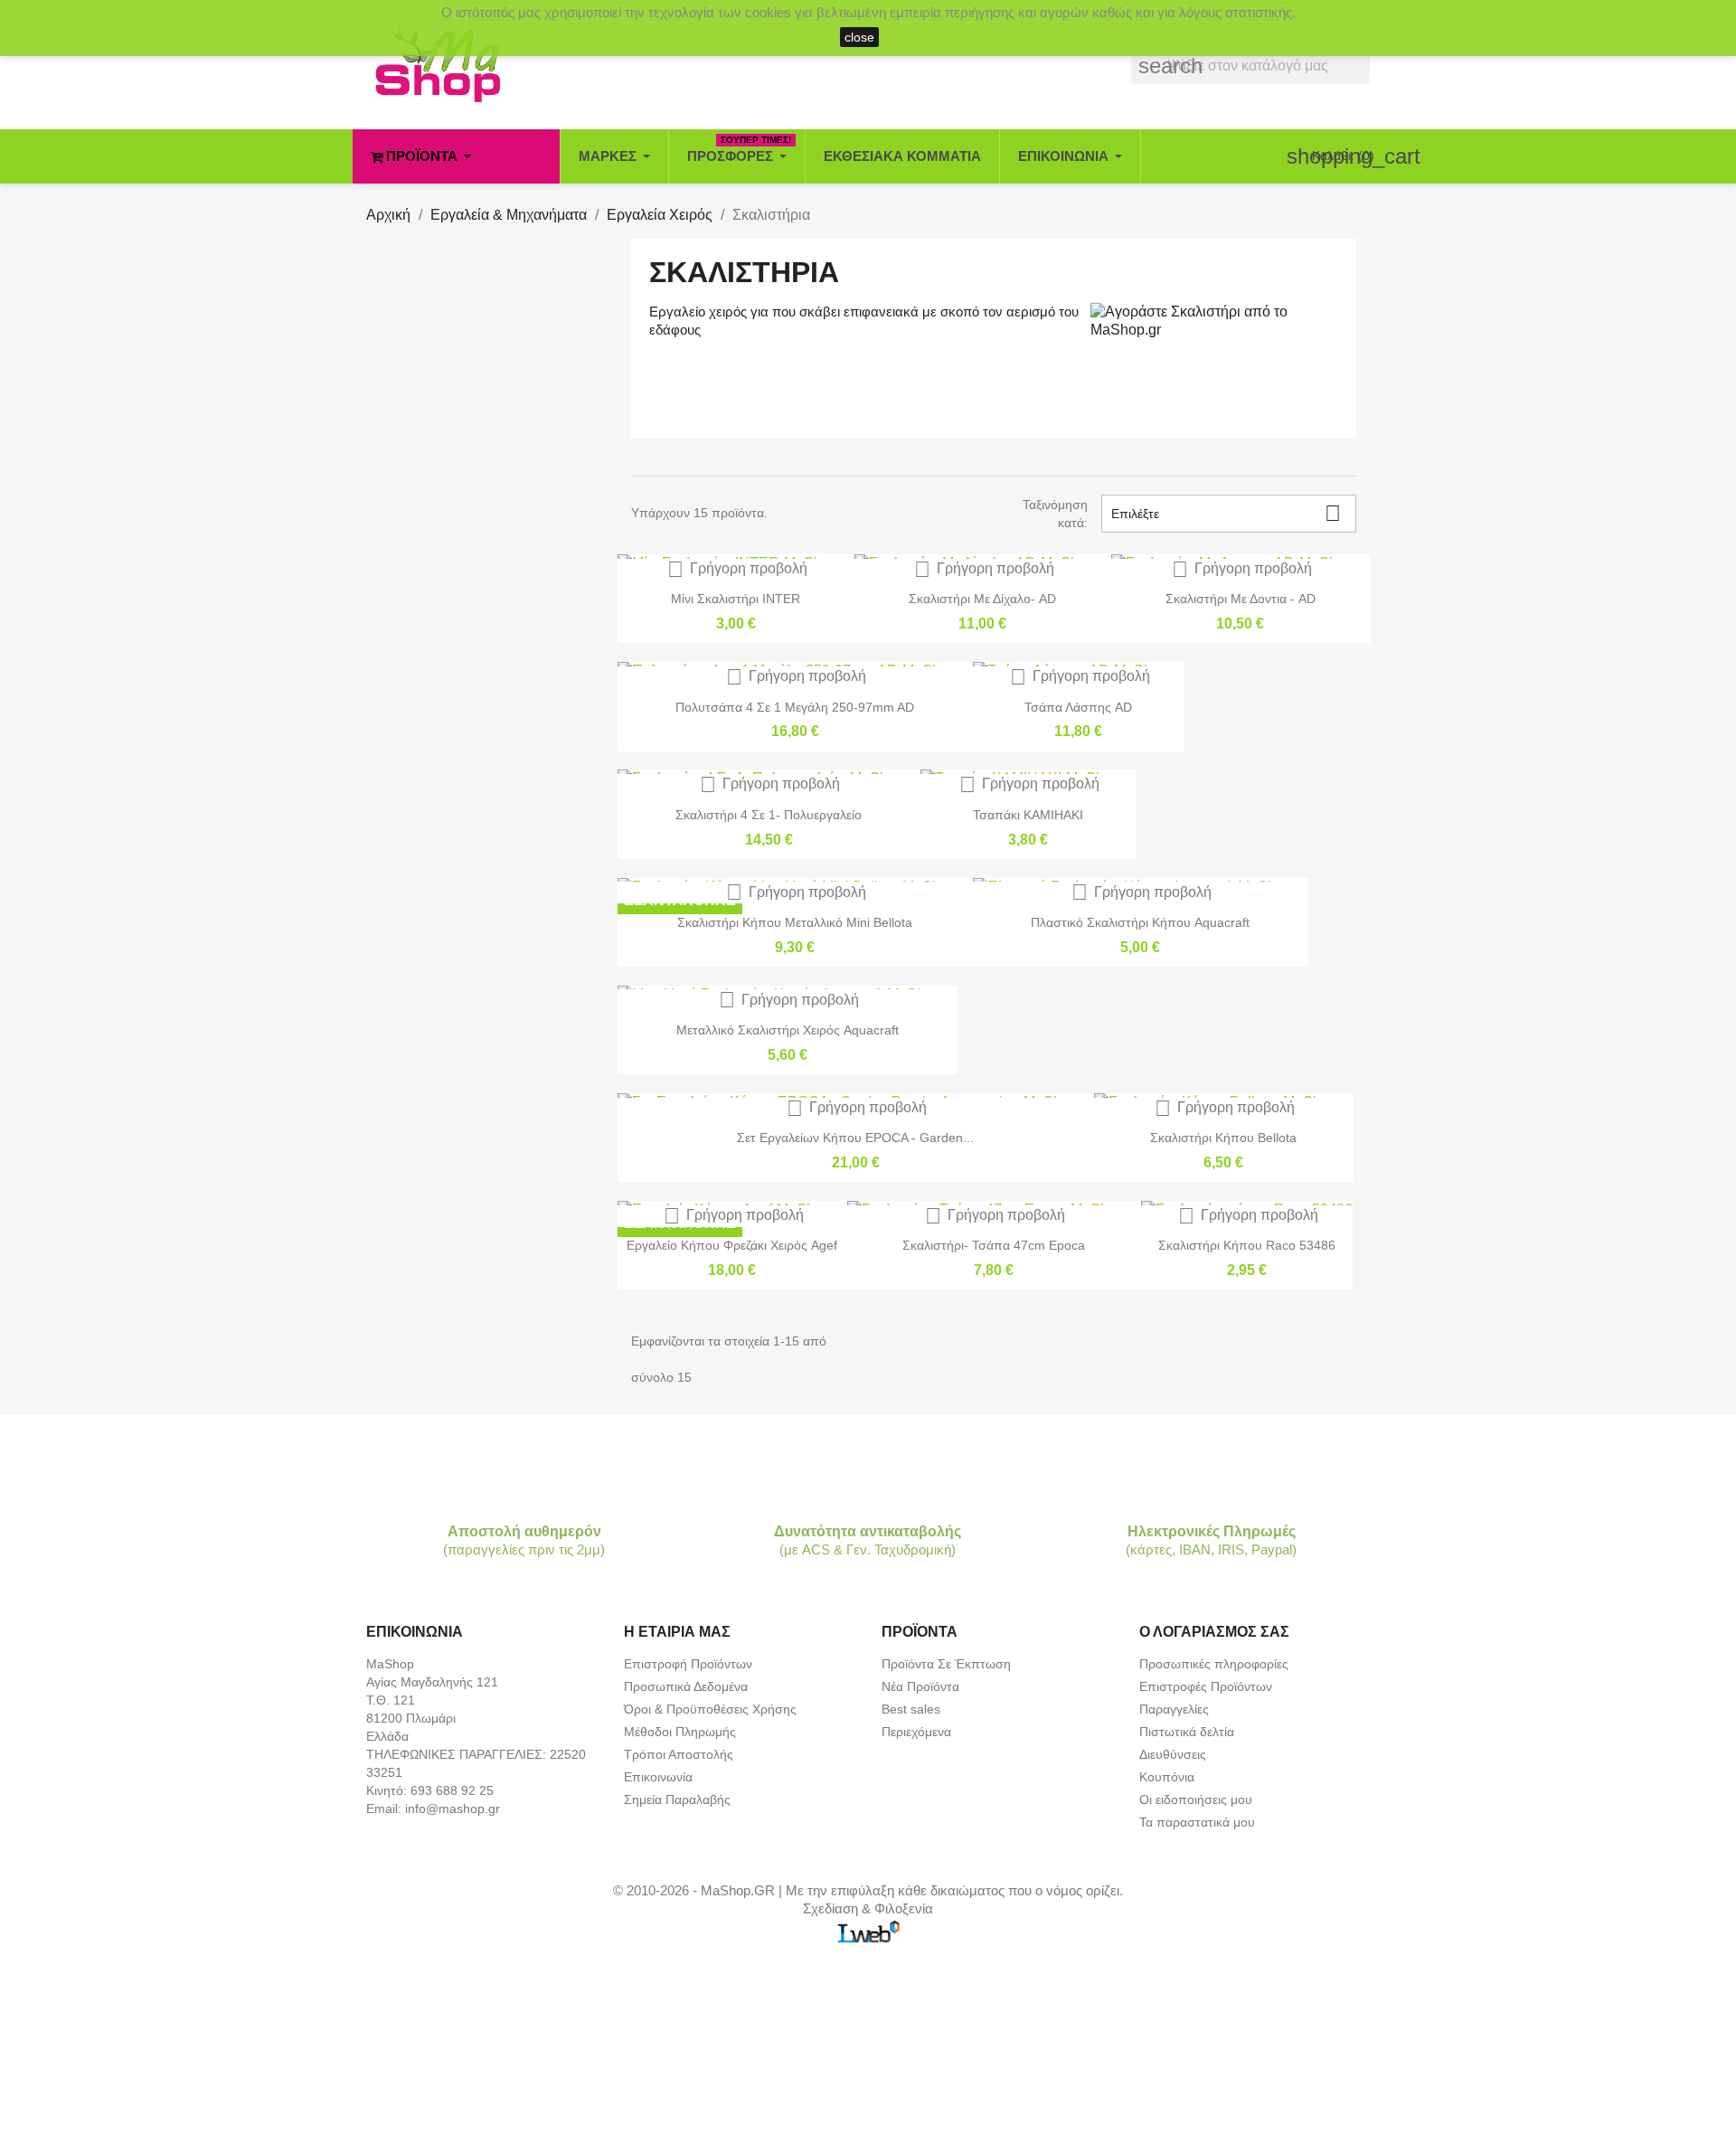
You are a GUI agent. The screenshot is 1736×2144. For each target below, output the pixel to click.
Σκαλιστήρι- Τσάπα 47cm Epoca (994, 1245)
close (859, 37)
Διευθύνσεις (1173, 1754)
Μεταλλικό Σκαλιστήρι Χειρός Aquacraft (788, 1030)
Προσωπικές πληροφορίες (1214, 1664)
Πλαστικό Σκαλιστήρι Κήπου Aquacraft (1140, 922)
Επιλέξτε (1226, 513)
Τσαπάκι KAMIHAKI (1028, 815)
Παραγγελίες (1174, 1709)
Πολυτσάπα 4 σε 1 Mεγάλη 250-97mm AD (795, 707)
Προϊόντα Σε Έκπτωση (946, 1664)
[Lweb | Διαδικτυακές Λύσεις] (868, 1930)
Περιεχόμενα (916, 1732)
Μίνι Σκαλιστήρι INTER (736, 599)
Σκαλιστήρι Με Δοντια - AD (1241, 599)
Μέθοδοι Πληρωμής (680, 1732)
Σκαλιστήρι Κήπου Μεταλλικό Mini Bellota (795, 922)
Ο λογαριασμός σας (1214, 1632)
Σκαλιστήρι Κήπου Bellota (1223, 1138)
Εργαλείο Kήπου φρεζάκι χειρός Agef (732, 1245)
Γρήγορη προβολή (737, 568)
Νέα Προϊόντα (920, 1686)
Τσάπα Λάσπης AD (1078, 707)
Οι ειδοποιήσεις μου (1196, 1799)
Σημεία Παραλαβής (677, 1799)
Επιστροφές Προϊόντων (1206, 1686)
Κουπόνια (1167, 1777)
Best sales (911, 1709)
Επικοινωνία (658, 1777)
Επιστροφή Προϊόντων (688, 1664)
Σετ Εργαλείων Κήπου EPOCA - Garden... (855, 1138)
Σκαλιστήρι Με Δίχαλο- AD (982, 599)
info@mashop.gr (453, 1809)
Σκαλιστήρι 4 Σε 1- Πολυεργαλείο (769, 815)
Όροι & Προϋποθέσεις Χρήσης (710, 1709)
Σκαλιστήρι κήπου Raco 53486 (1247, 1245)
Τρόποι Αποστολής (679, 1754)
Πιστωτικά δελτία (1187, 1732)
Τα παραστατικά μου (1197, 1822)
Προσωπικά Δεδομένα (686, 1686)
